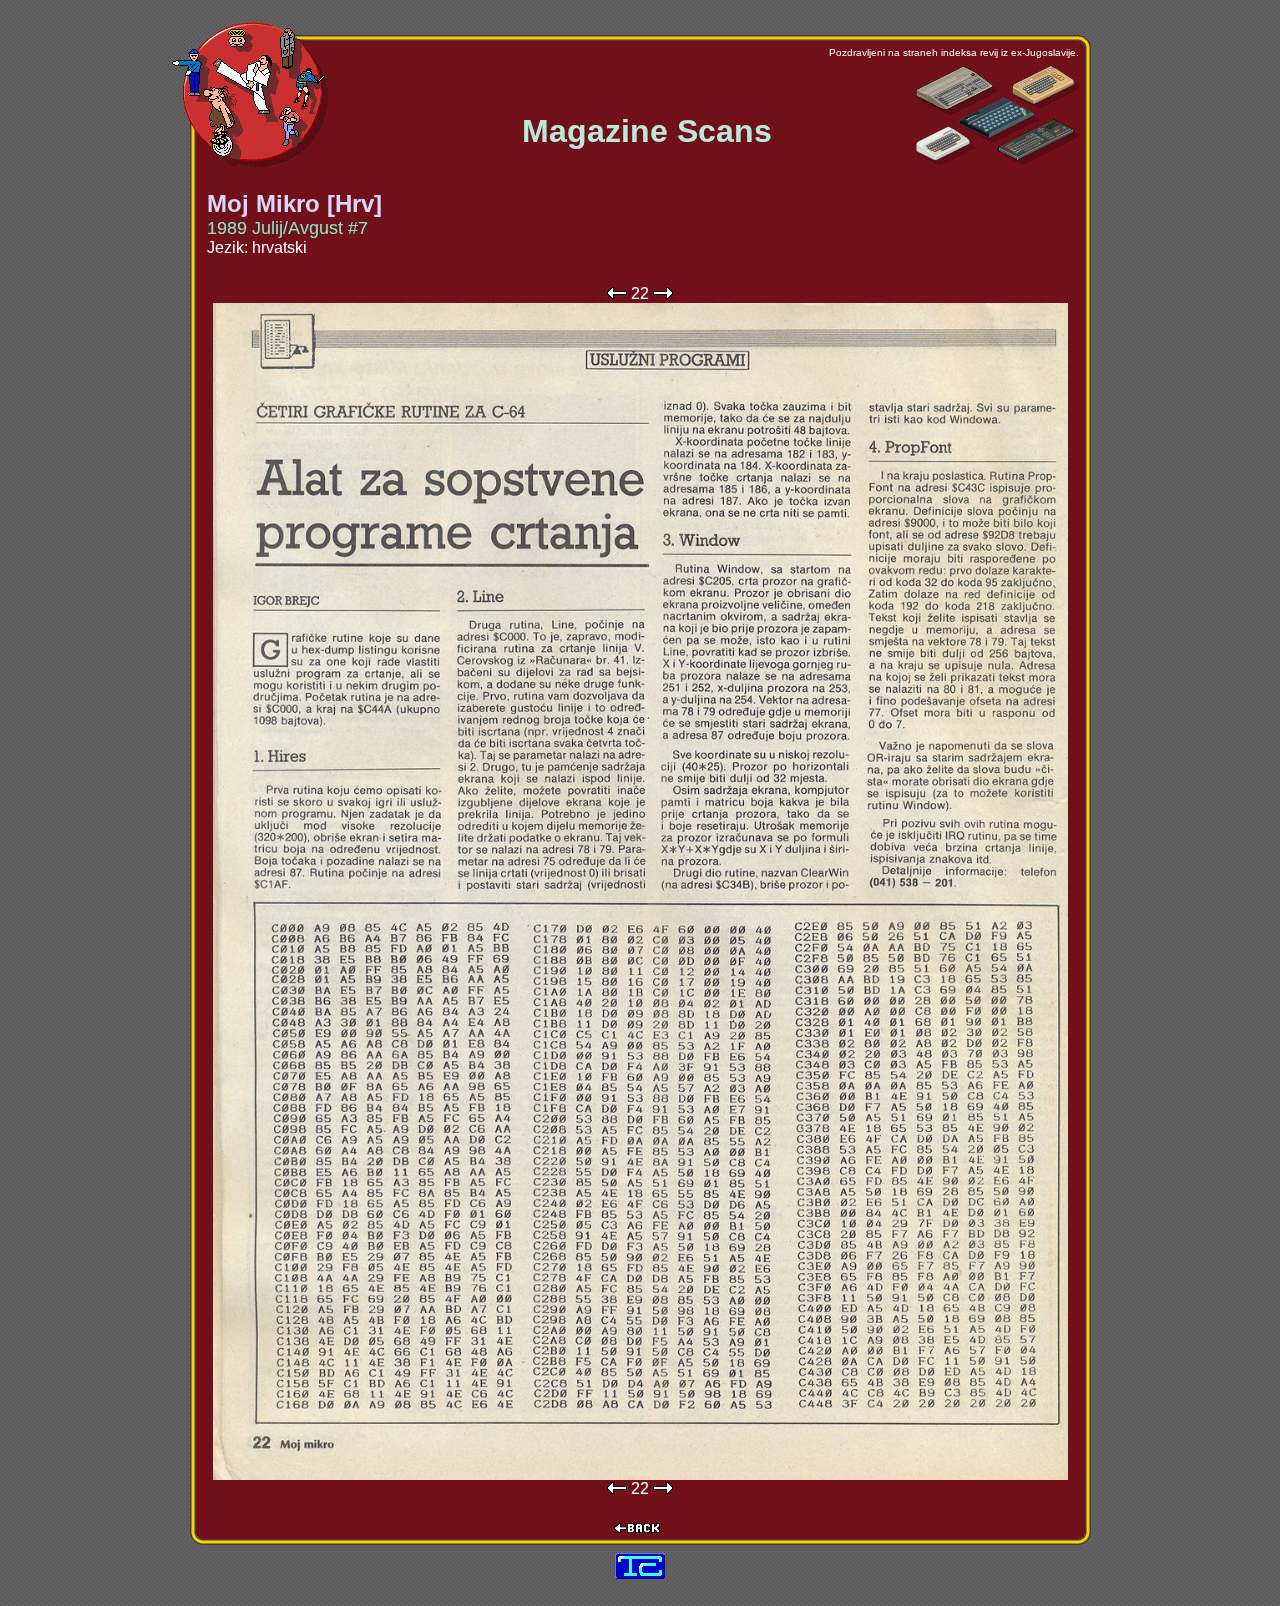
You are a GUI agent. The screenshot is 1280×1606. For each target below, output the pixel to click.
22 (640, 293)
